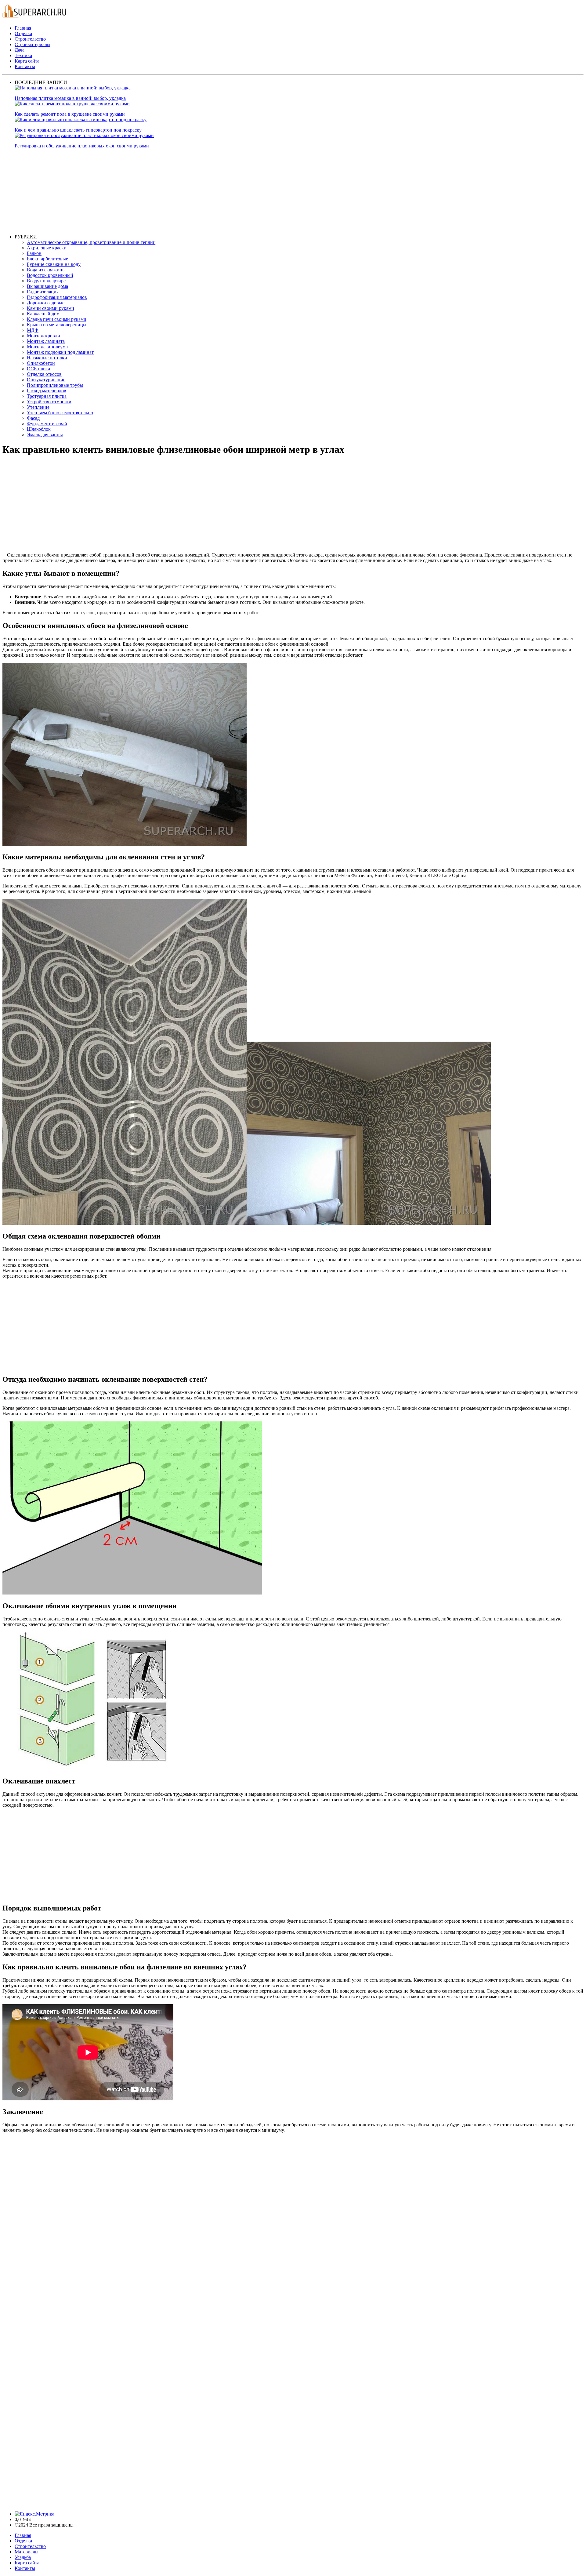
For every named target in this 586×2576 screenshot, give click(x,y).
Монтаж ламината (46, 341)
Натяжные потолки (47, 358)
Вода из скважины (46, 270)
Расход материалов (47, 391)
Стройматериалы (33, 44)
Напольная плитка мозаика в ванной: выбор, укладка (70, 98)
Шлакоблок (39, 429)
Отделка (23, 33)
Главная (23, 28)
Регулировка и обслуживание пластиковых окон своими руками (82, 146)
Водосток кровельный (50, 275)
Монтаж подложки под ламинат (60, 352)
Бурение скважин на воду (54, 264)
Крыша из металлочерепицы (57, 325)
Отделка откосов (44, 374)
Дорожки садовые (46, 303)
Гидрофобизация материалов (57, 297)
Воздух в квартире (46, 281)
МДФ (33, 330)
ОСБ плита (38, 369)
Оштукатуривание (46, 380)
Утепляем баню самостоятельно (60, 413)
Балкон (34, 253)
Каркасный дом (43, 314)
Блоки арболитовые (47, 259)
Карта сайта (27, 61)
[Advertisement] (198, 191)
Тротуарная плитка (47, 396)
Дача (20, 50)
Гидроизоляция (43, 292)
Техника (23, 55)
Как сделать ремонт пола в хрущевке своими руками (70, 114)
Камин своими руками (51, 308)
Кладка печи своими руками (57, 319)
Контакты (25, 66)
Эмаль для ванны (45, 435)
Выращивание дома (47, 286)
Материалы (27, 2552)
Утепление (38, 407)
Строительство (30, 39)
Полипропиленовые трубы (55, 385)
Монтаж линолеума (47, 347)
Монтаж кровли (43, 336)
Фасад (33, 418)
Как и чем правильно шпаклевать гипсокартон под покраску (78, 130)
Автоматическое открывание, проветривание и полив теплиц (91, 242)
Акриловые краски (47, 248)
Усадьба (23, 2557)
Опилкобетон (41, 363)
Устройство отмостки (49, 402)
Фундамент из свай (47, 424)
